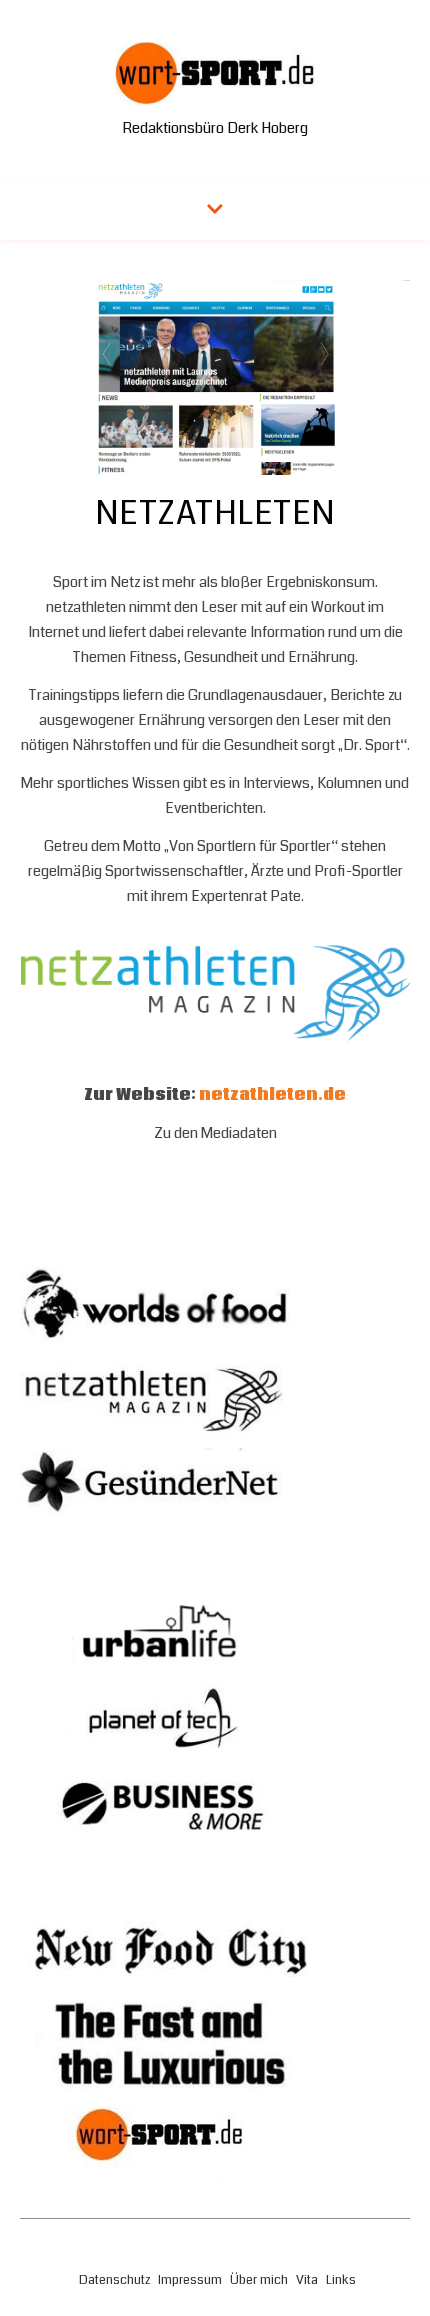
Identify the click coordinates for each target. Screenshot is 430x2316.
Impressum (190, 2280)
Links (341, 2280)
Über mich (259, 2280)
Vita (307, 2280)
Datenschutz (114, 2280)
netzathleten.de (272, 1095)
